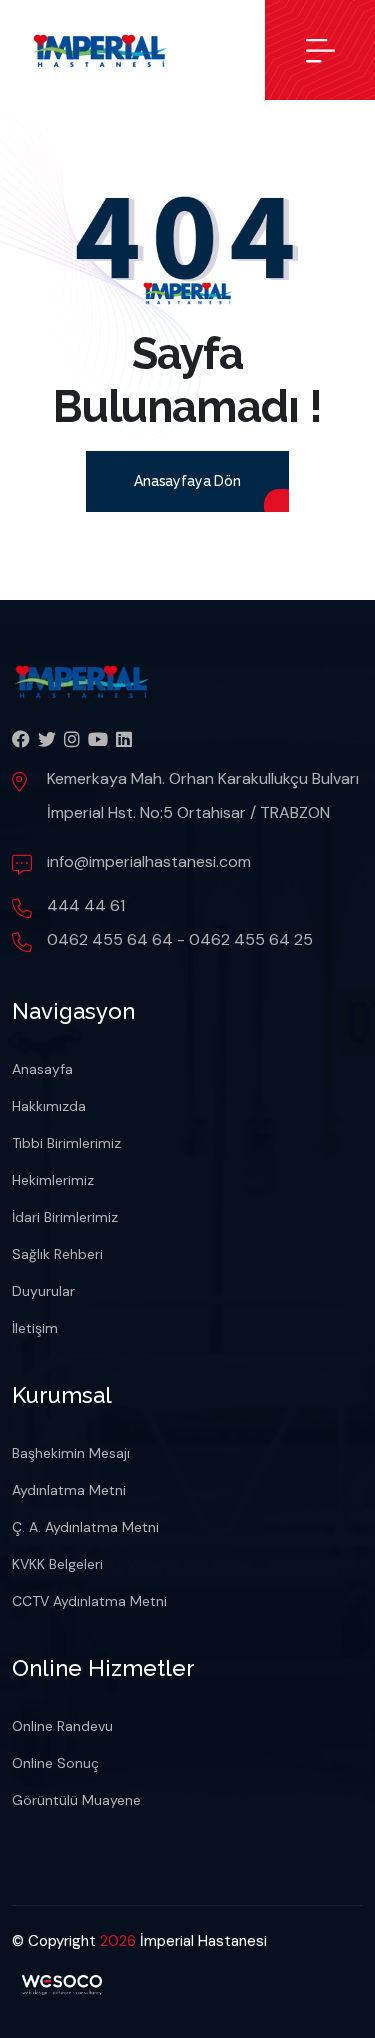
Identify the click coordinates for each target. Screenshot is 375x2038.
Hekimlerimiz (53, 1180)
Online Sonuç (55, 1763)
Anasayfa (42, 1069)
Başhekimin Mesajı (71, 1453)
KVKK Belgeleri (57, 1564)
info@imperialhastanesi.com (149, 861)
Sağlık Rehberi (57, 1254)
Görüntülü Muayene (76, 1800)
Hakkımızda (49, 1106)
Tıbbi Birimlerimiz (66, 1143)
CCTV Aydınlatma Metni (89, 1601)
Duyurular (43, 1291)
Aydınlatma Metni (69, 1490)
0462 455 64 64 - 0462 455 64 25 (180, 939)
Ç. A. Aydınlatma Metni (85, 1527)
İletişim (35, 1328)
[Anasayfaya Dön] (187, 506)
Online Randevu (62, 1726)
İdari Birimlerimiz (65, 1217)
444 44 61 (86, 905)
